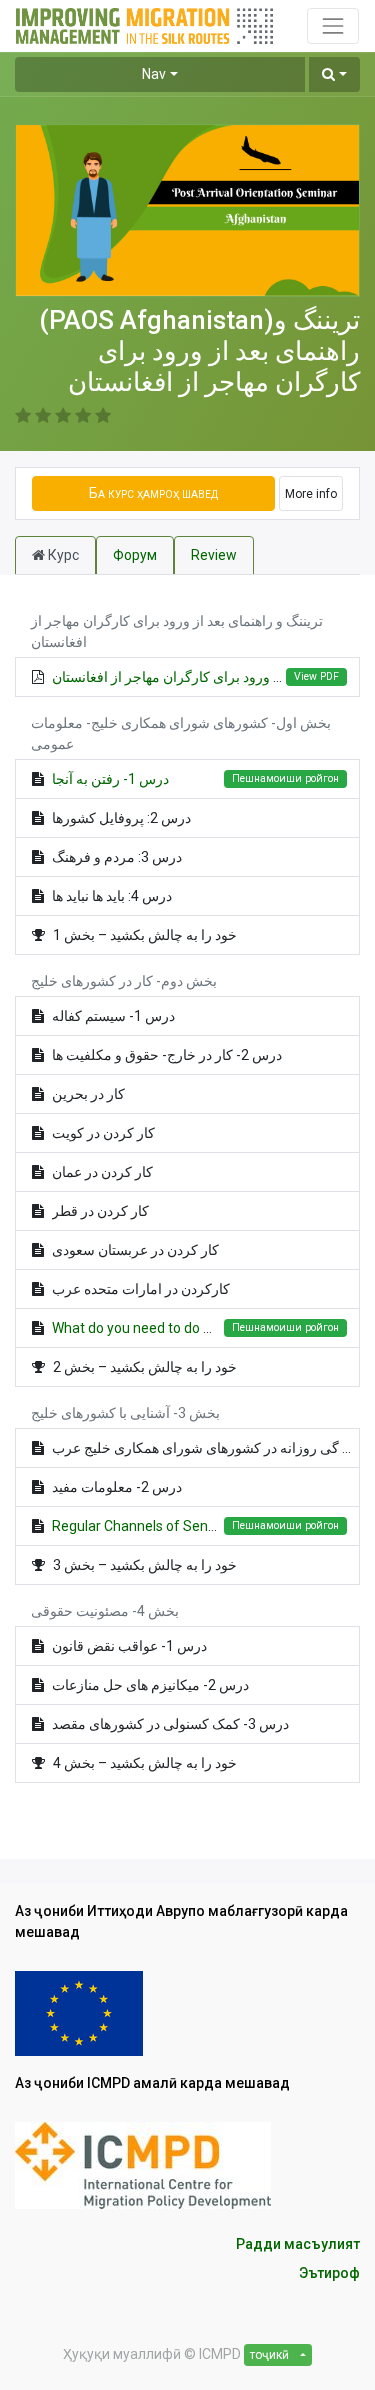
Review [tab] (214, 555)
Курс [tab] (62, 555)
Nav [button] (154, 74)
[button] (334, 74)
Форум (135, 555)
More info (311, 494)
